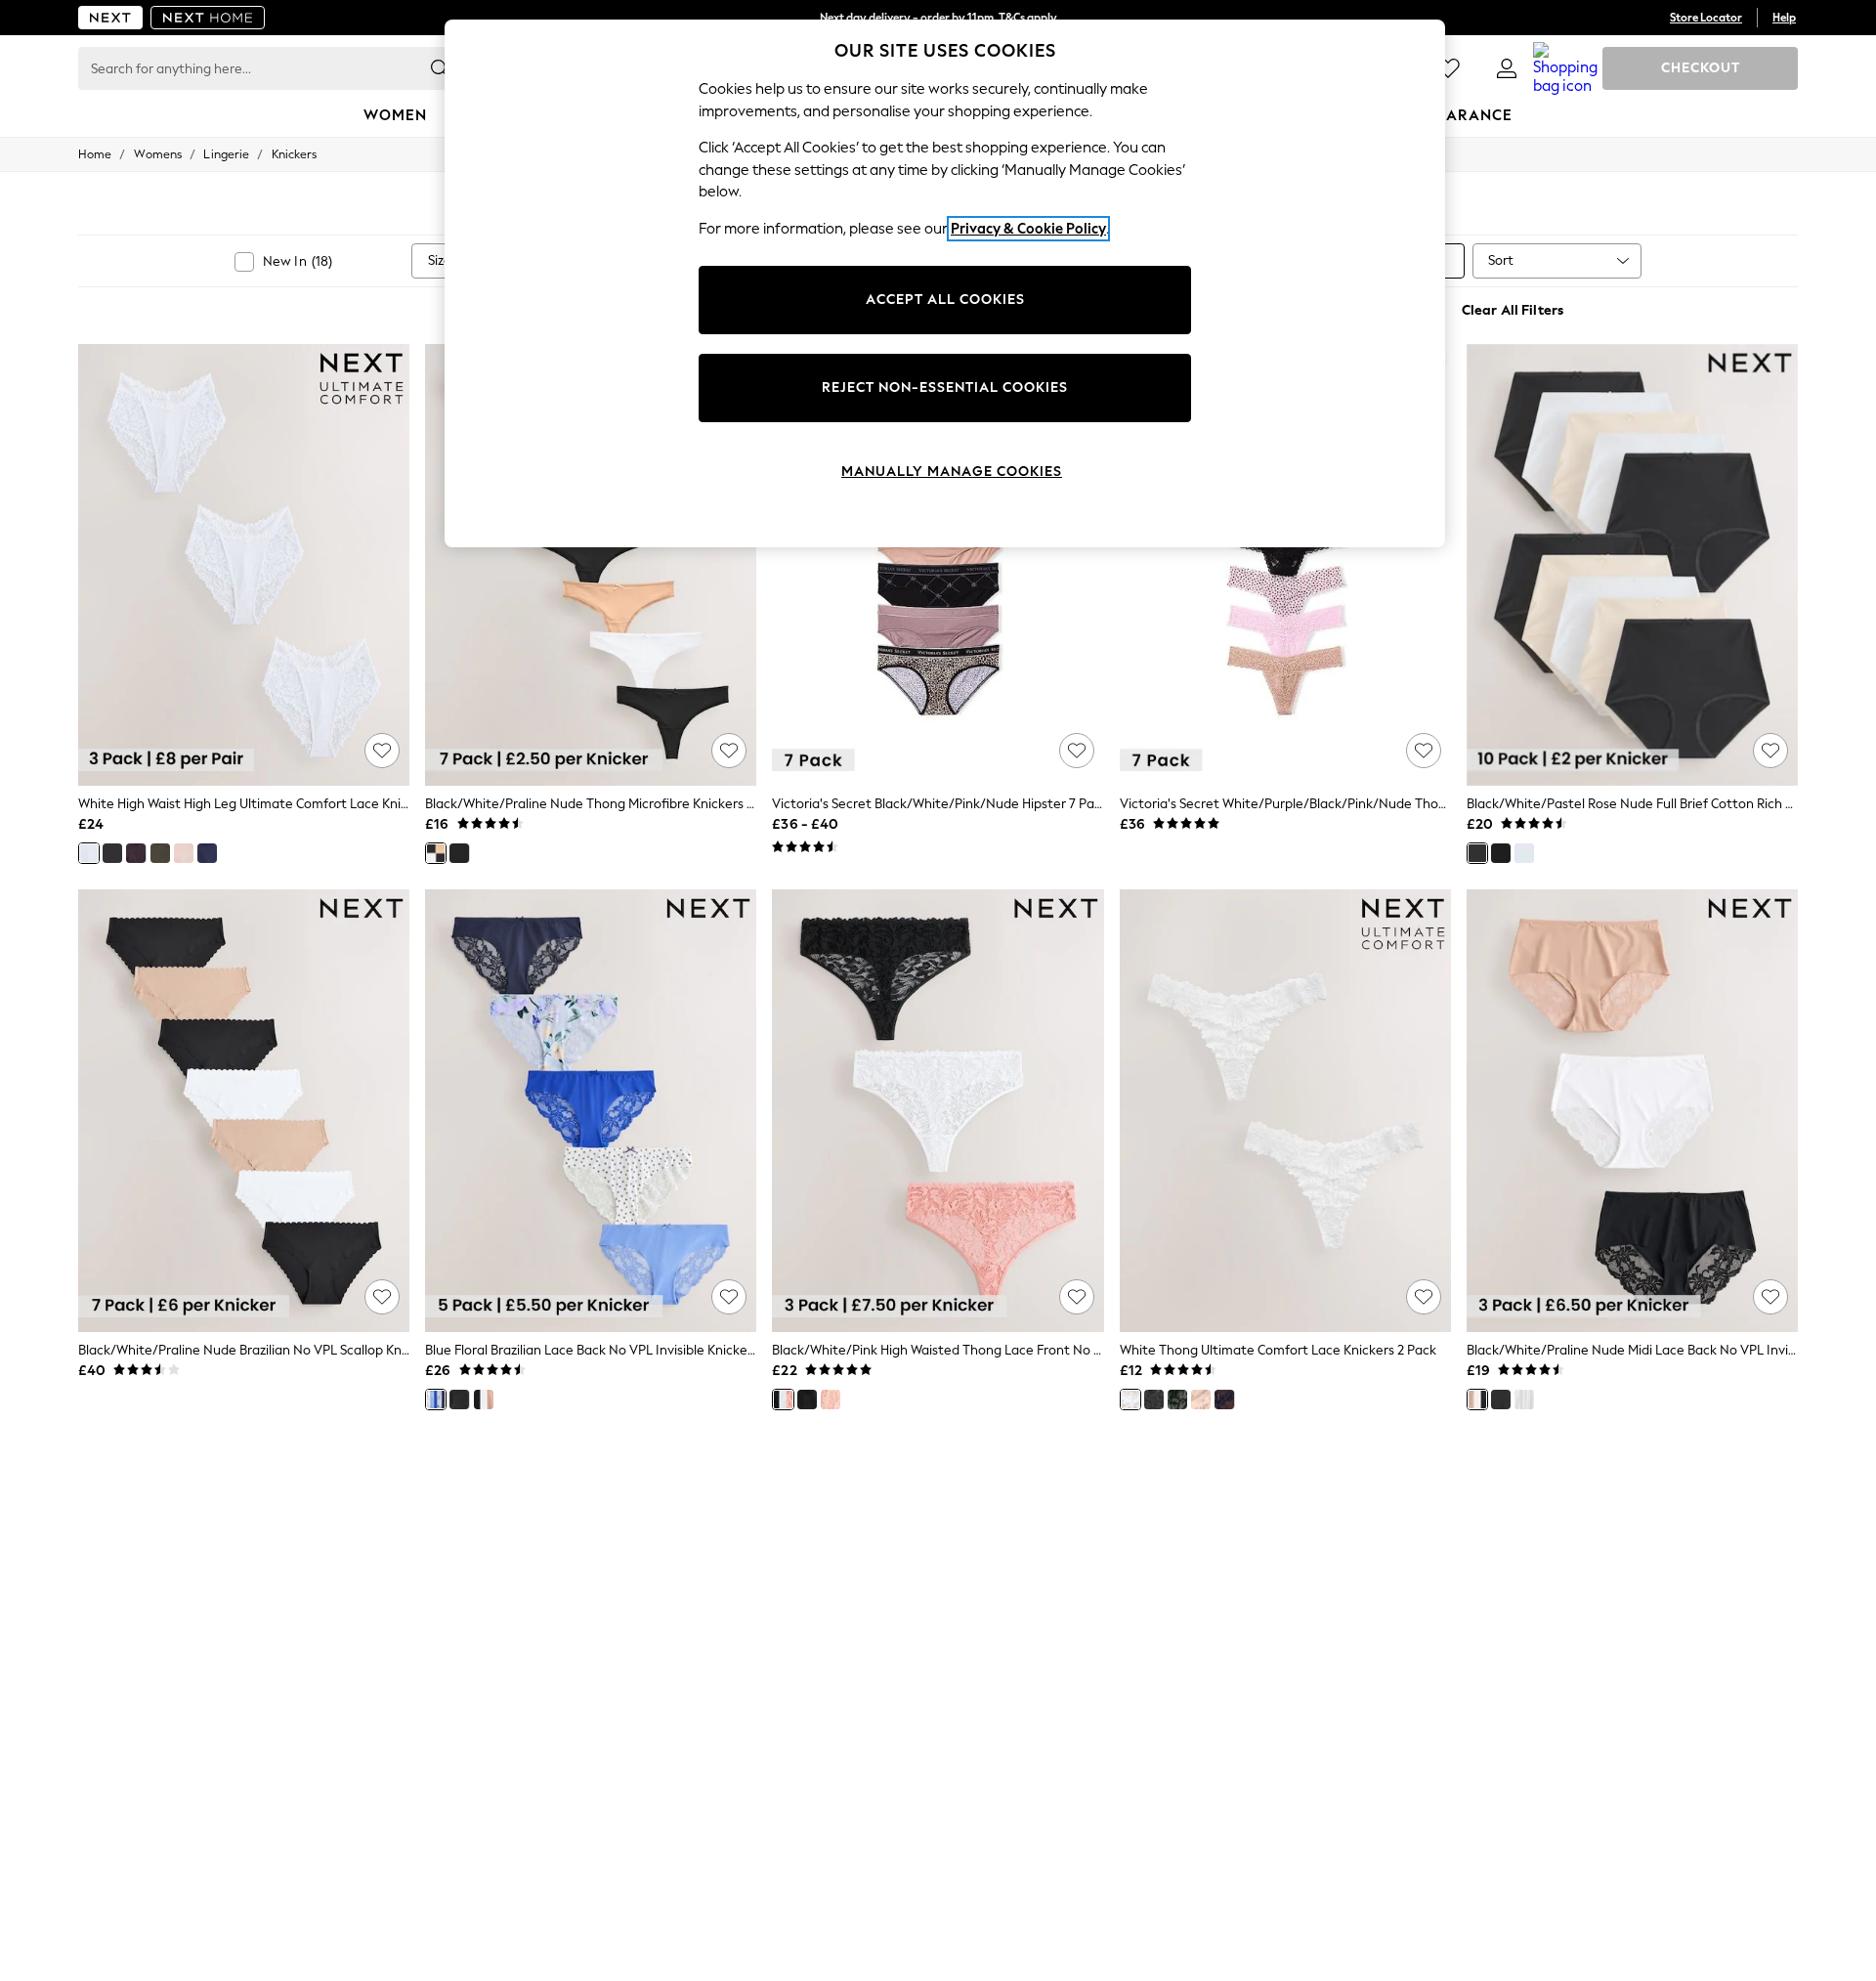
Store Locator (1706, 18)
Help (1784, 18)
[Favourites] (1448, 68)
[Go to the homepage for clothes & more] (110, 18)
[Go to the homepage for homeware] (208, 18)
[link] (1507, 68)
